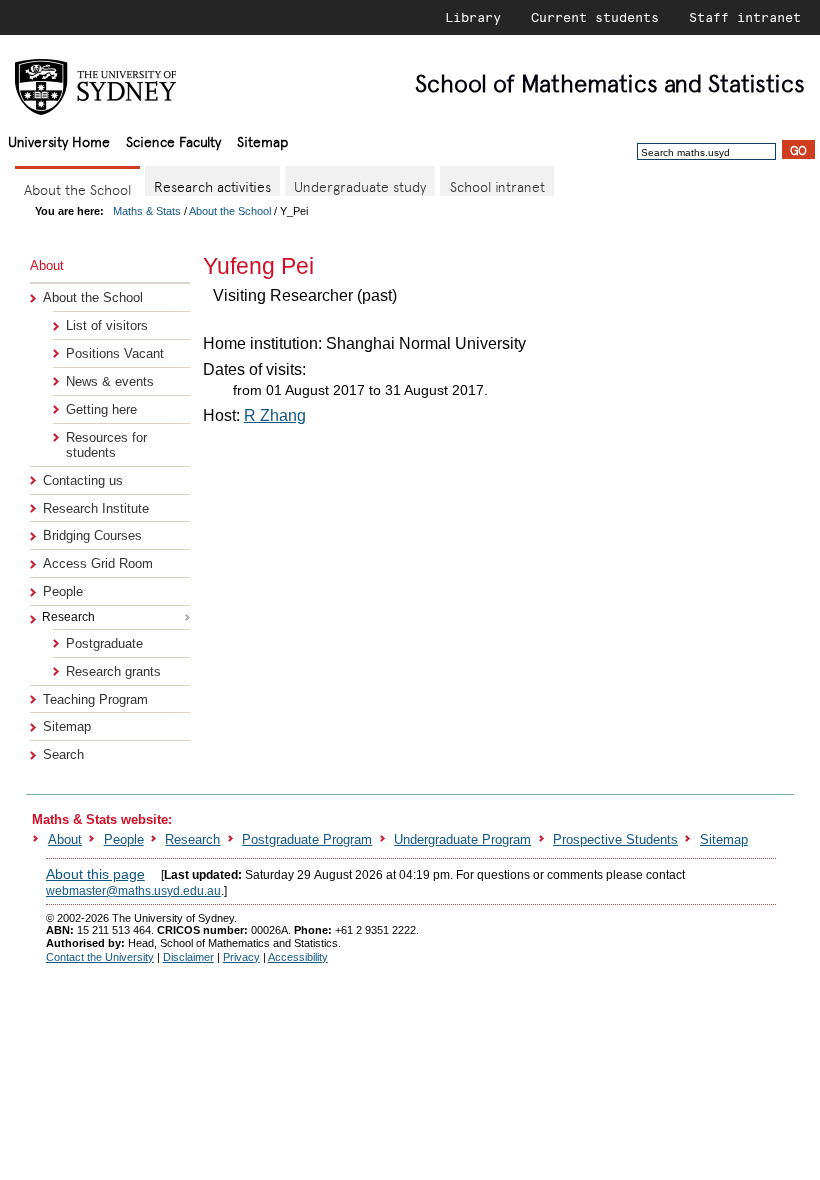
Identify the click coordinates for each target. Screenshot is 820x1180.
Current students (595, 17)
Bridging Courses (92, 535)
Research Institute (96, 508)
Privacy (241, 957)
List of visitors (107, 325)
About (65, 839)
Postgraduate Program (307, 839)
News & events (110, 381)
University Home (59, 140)
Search (63, 754)
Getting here (101, 409)
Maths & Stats (147, 211)
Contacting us (83, 480)
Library (473, 17)
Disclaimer (188, 957)
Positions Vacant (115, 353)
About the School (230, 211)
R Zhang (275, 415)
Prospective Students (615, 839)
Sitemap (262, 140)
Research (192, 839)
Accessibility (298, 957)
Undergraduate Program (462, 839)
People (63, 591)
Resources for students (106, 445)
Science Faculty (173, 140)
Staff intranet (745, 17)
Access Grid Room (98, 563)
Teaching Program (95, 699)
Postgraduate (104, 643)
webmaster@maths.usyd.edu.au (133, 891)
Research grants (113, 671)
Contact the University (100, 957)
